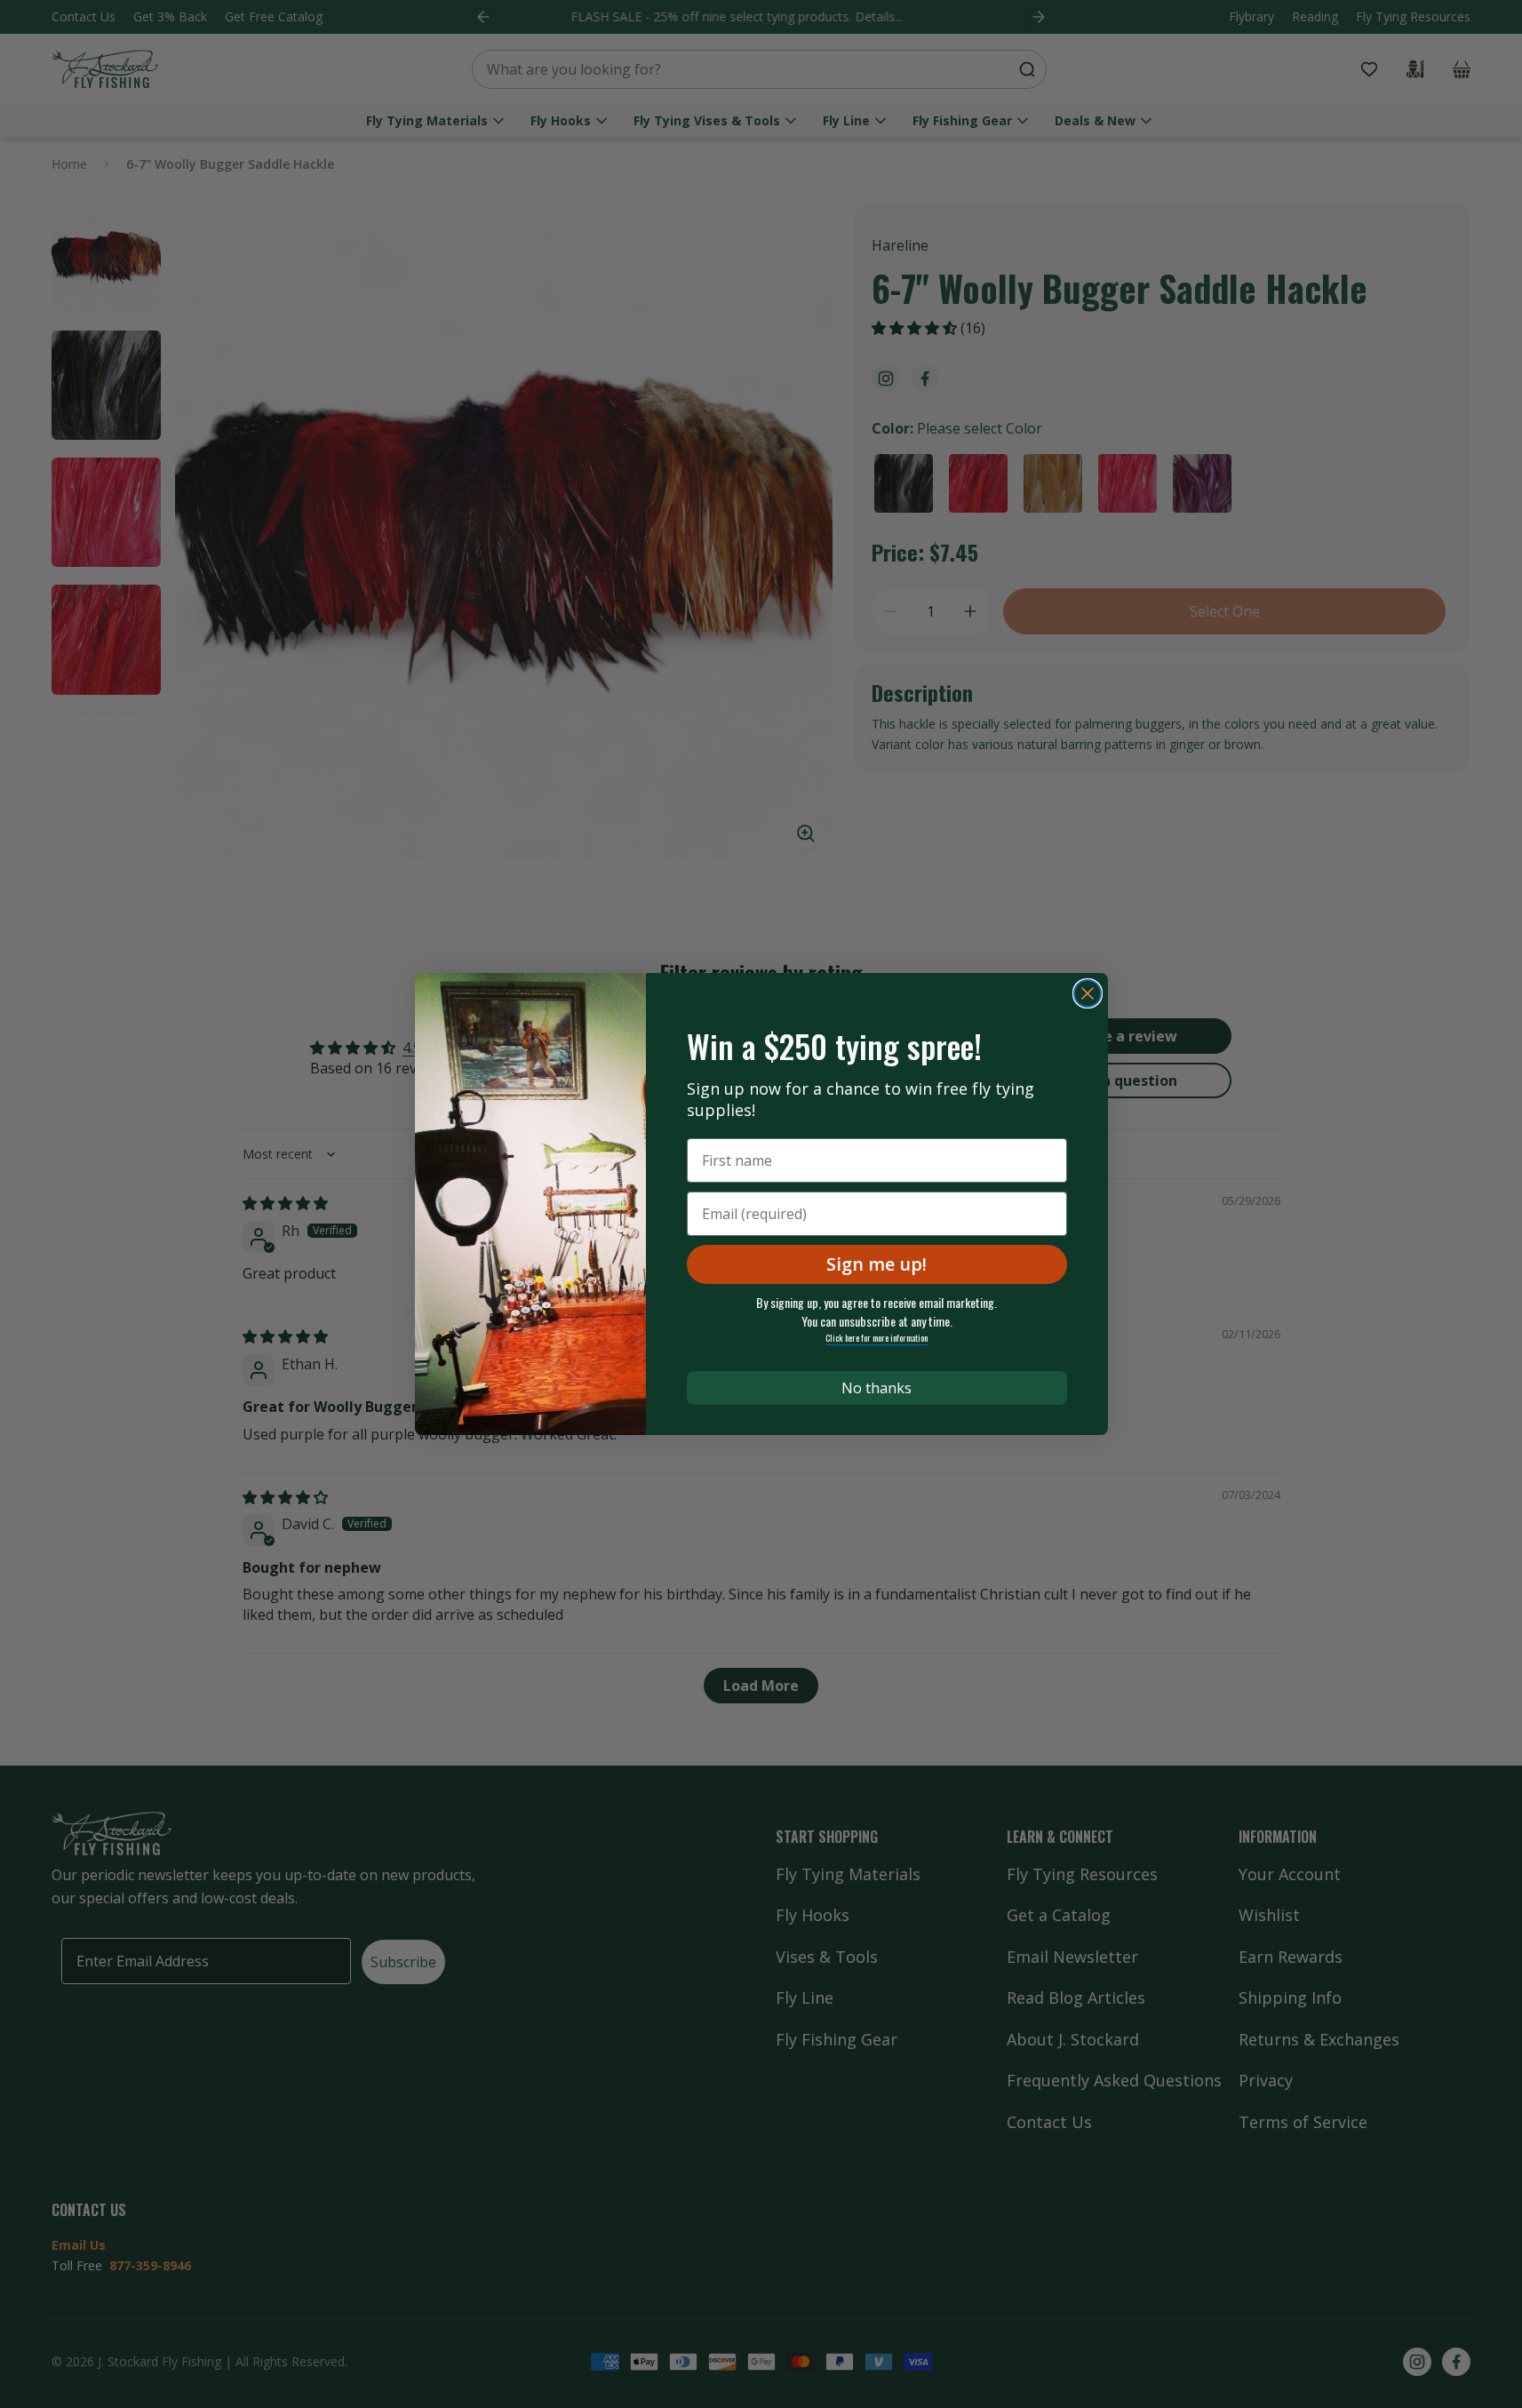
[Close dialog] (1088, 993)
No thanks (877, 1388)
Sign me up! (877, 1264)
